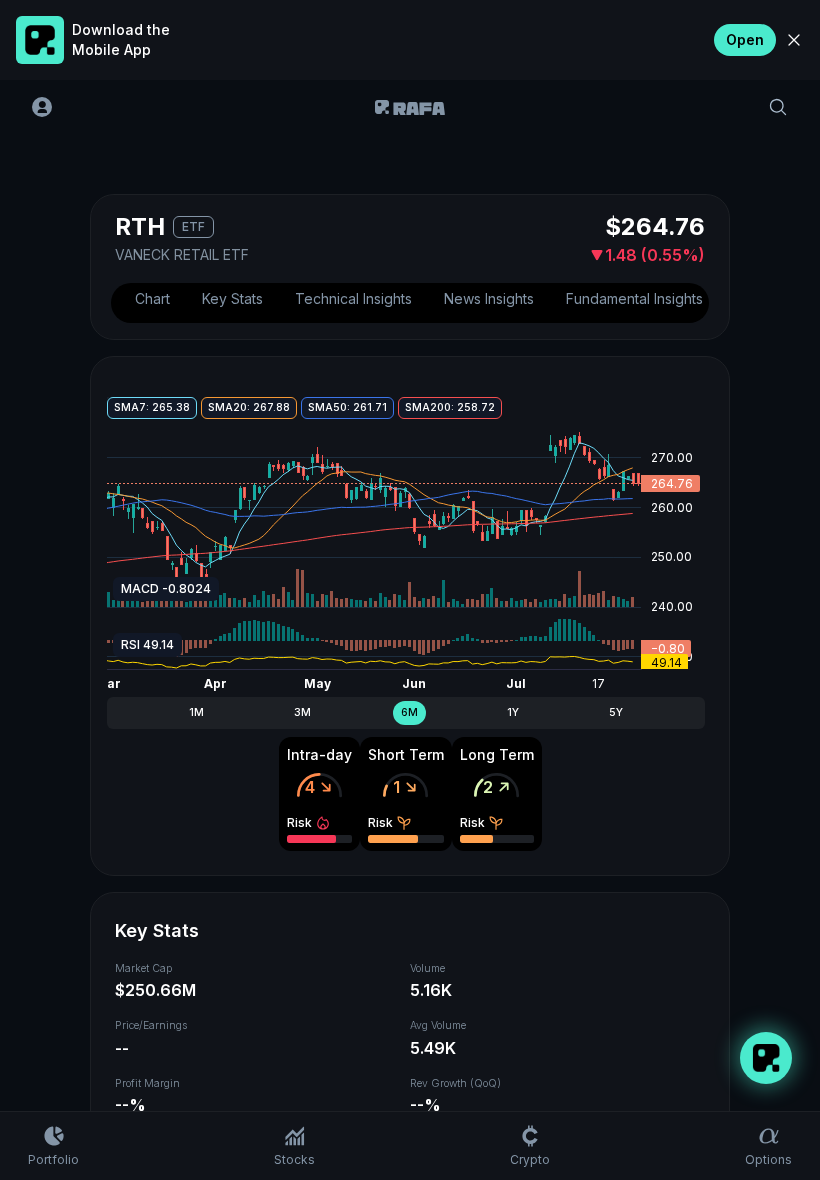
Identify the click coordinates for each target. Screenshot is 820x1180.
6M (409, 712)
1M (196, 712)
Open (745, 39)
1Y (513, 712)
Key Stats (232, 298)
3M (302, 712)
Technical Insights (353, 298)
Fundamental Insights (634, 298)
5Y (616, 712)
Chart (152, 298)
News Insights (489, 298)
